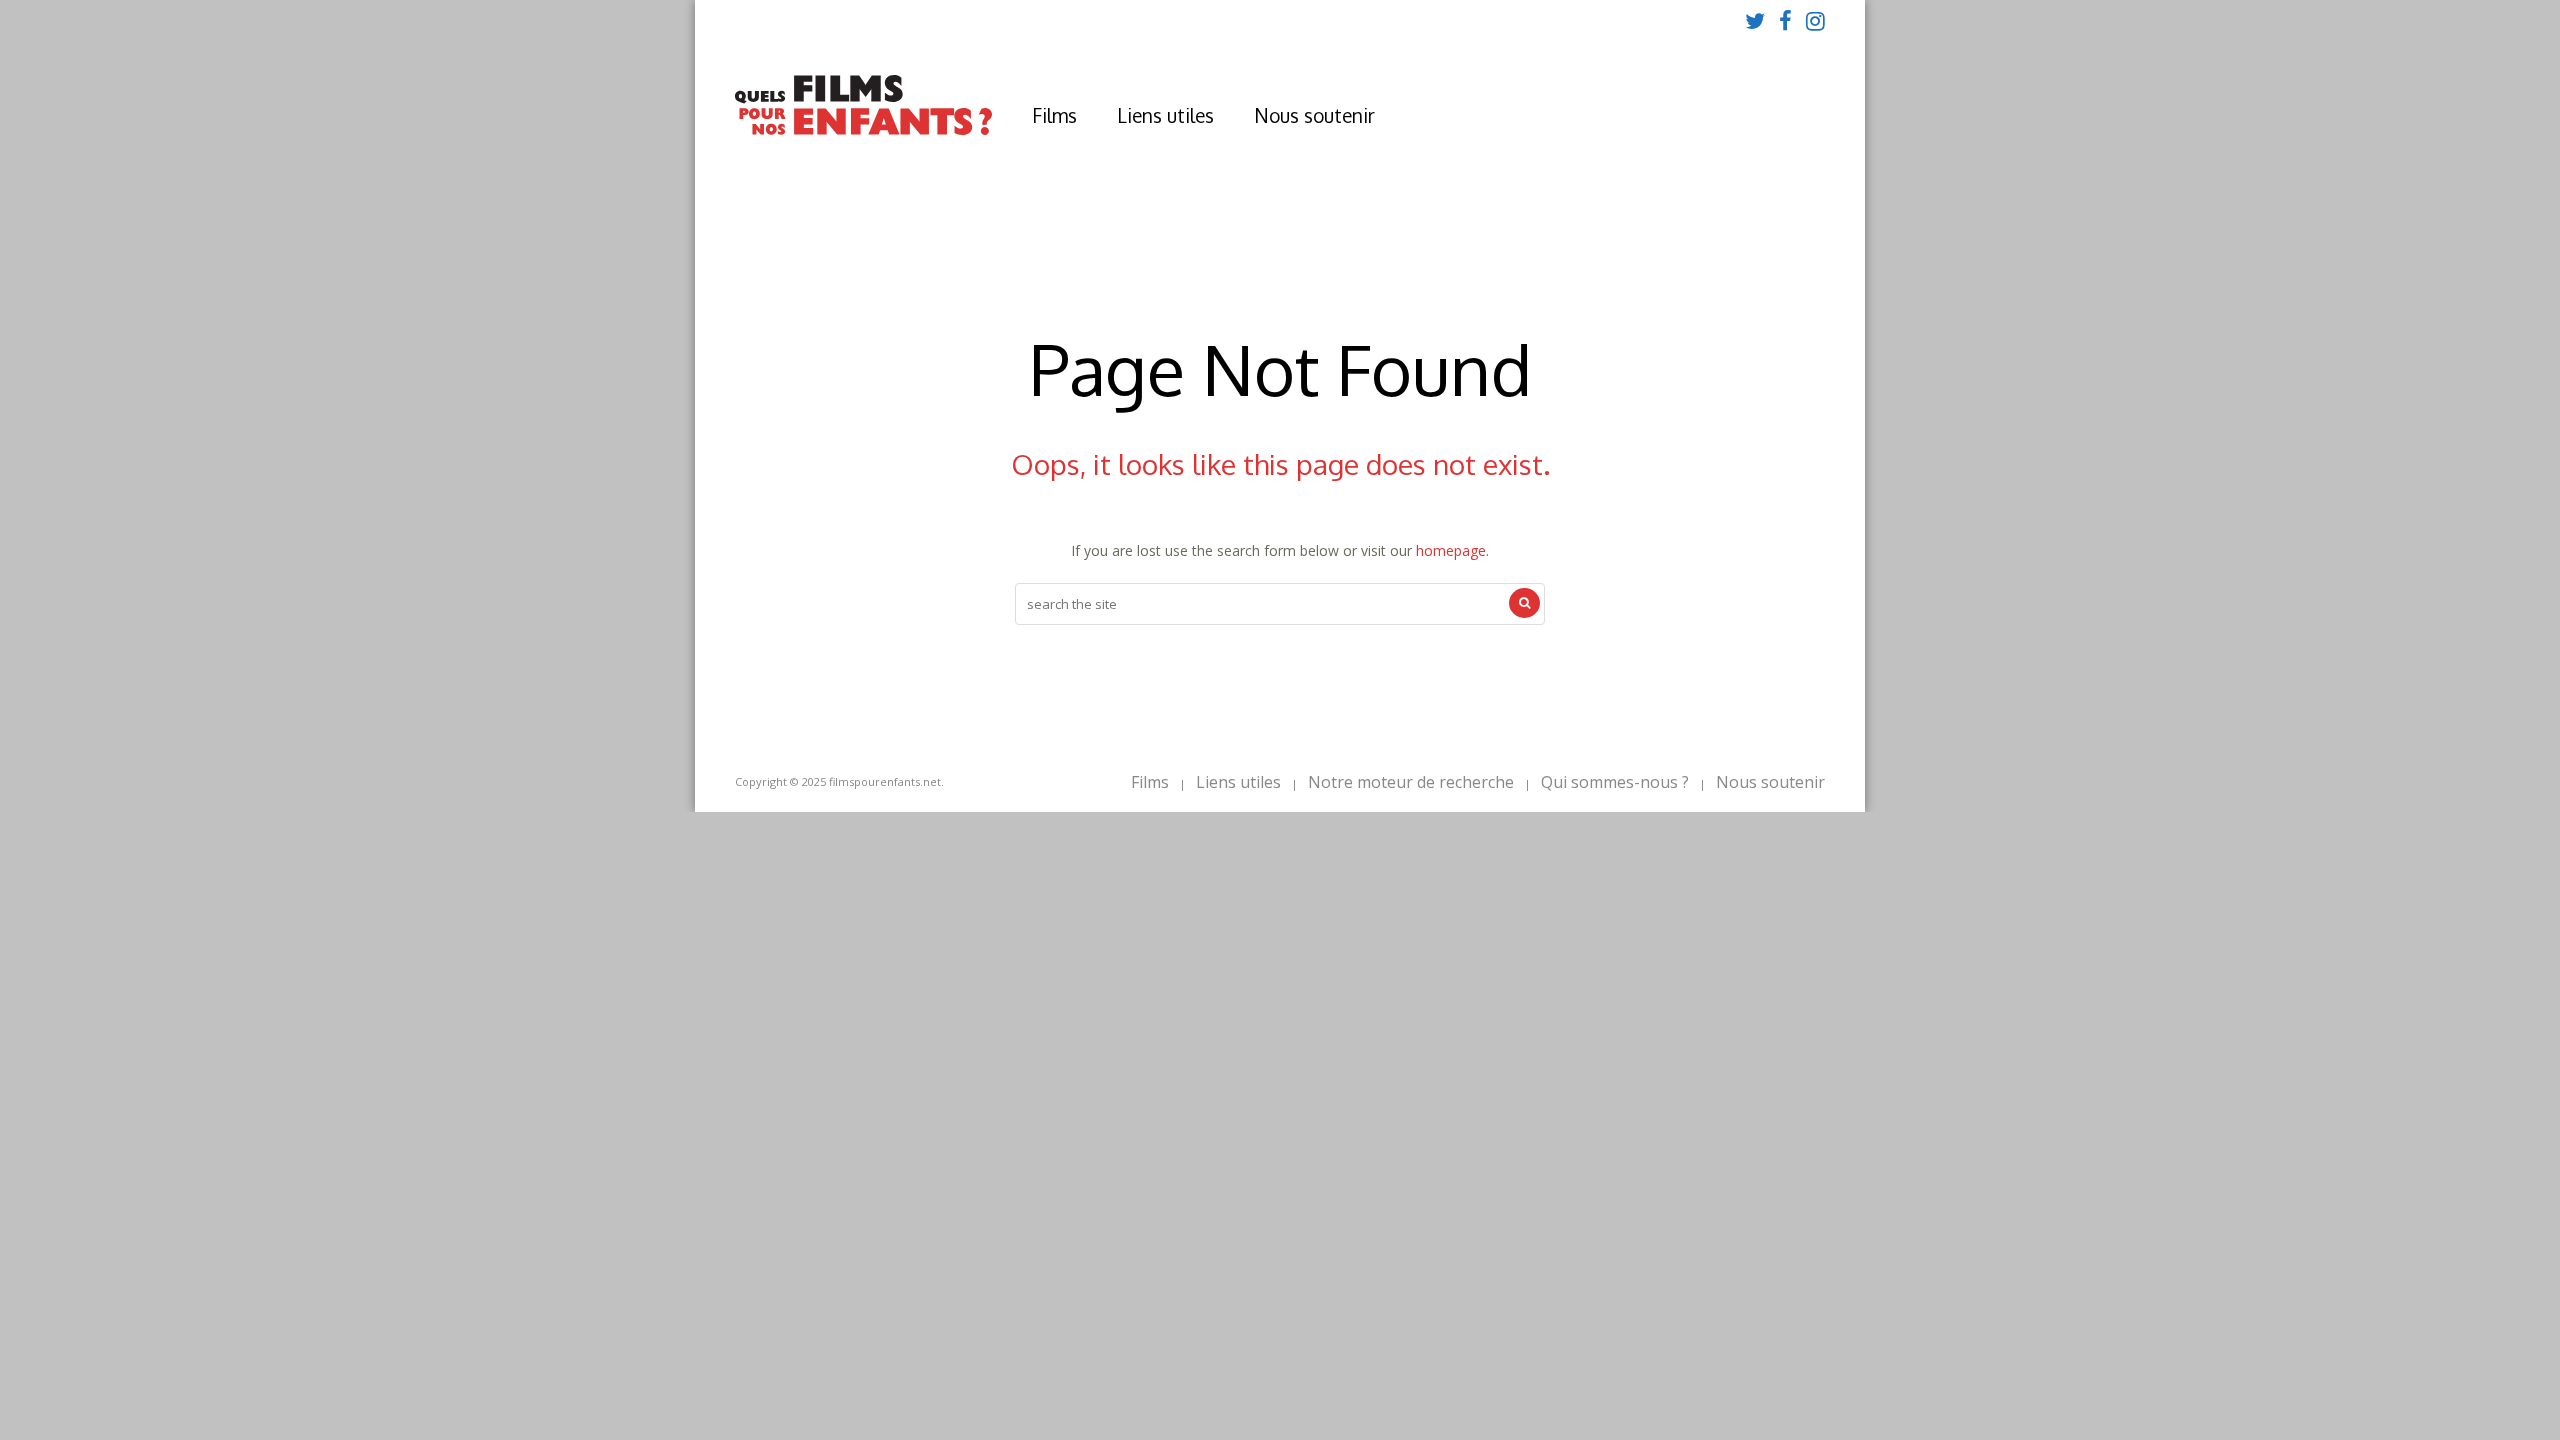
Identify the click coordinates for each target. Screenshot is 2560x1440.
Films (1054, 115)
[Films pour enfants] (863, 130)
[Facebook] (1785, 20)
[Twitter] (1755, 20)
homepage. (1452, 550)
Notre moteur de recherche (1411, 782)
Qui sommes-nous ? (1615, 782)
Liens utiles (1165, 115)
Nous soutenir (1314, 115)
